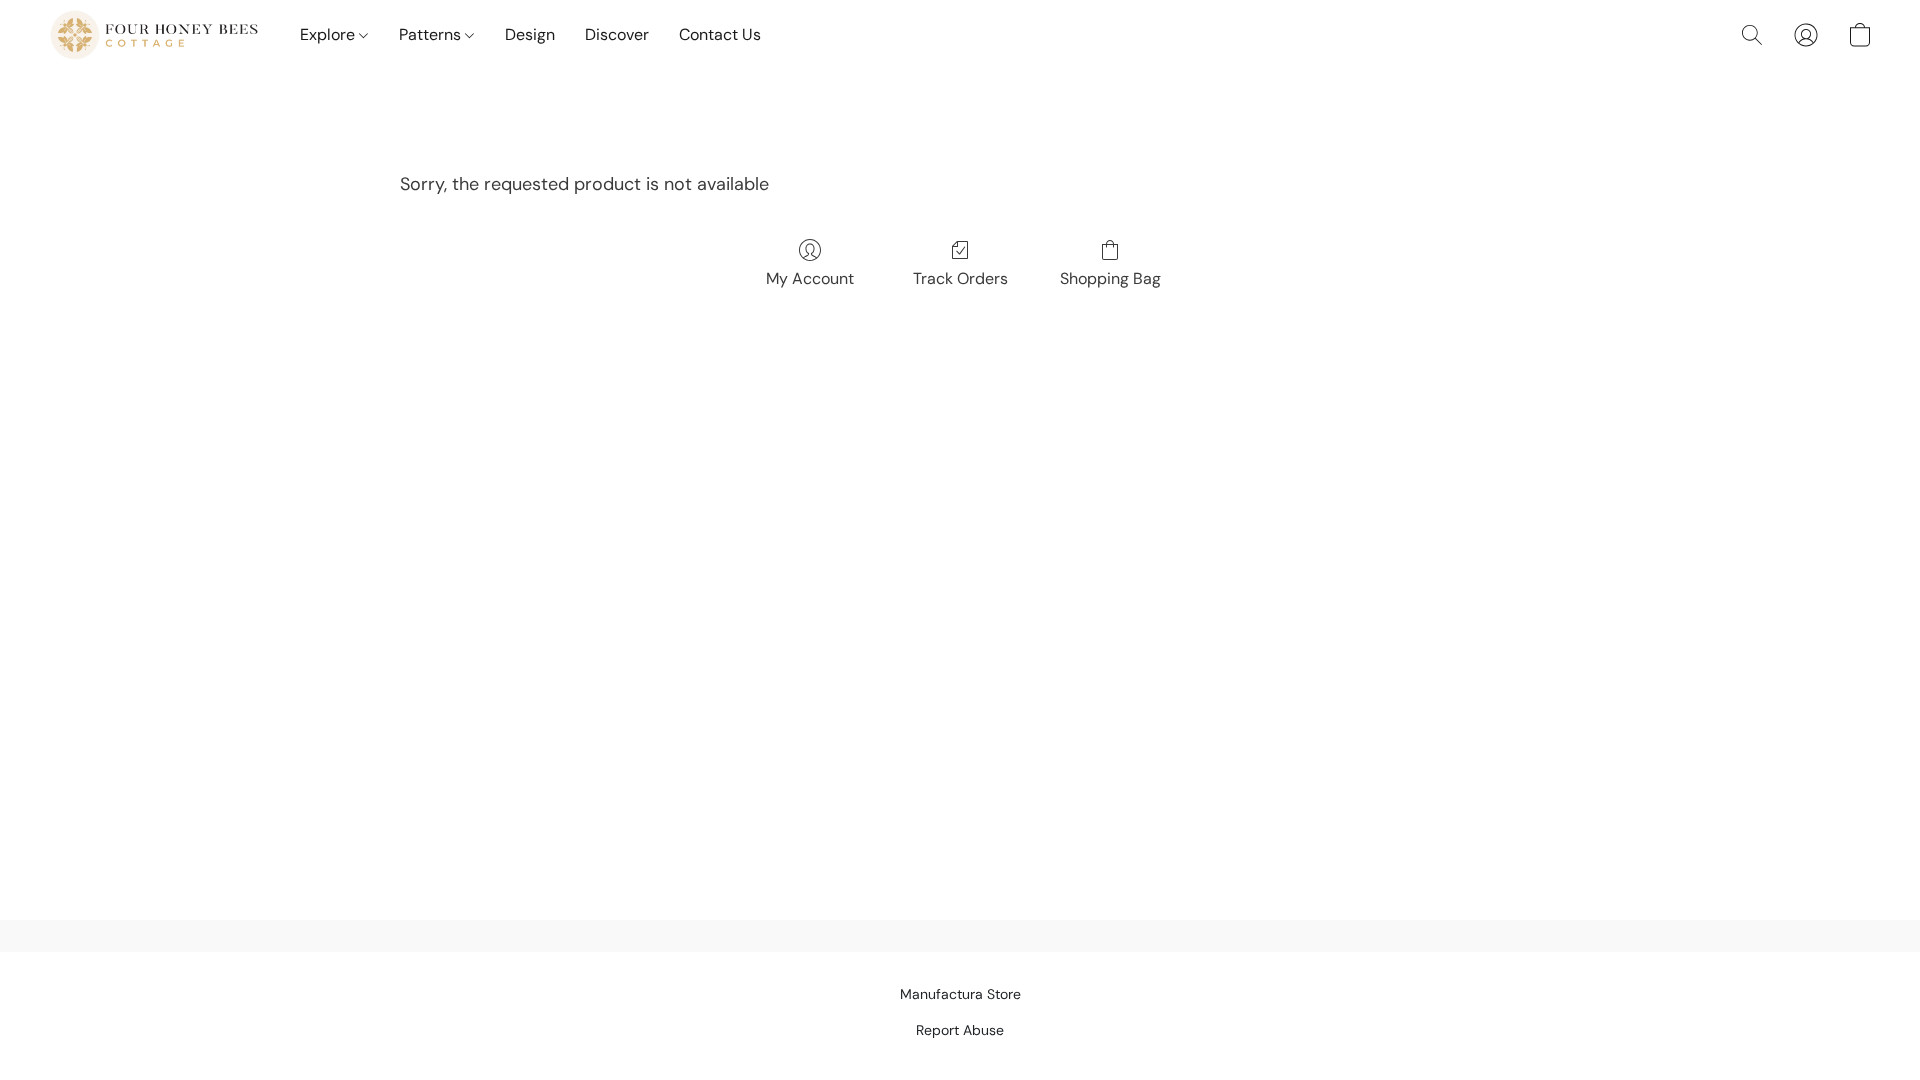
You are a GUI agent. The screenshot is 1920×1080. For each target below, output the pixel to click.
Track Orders (960, 278)
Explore (329, 34)
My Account (810, 278)
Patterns (432, 34)
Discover (617, 34)
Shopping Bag (1110, 278)
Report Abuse (960, 1030)
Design (530, 34)
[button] (154, 35)
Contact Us (720, 34)
